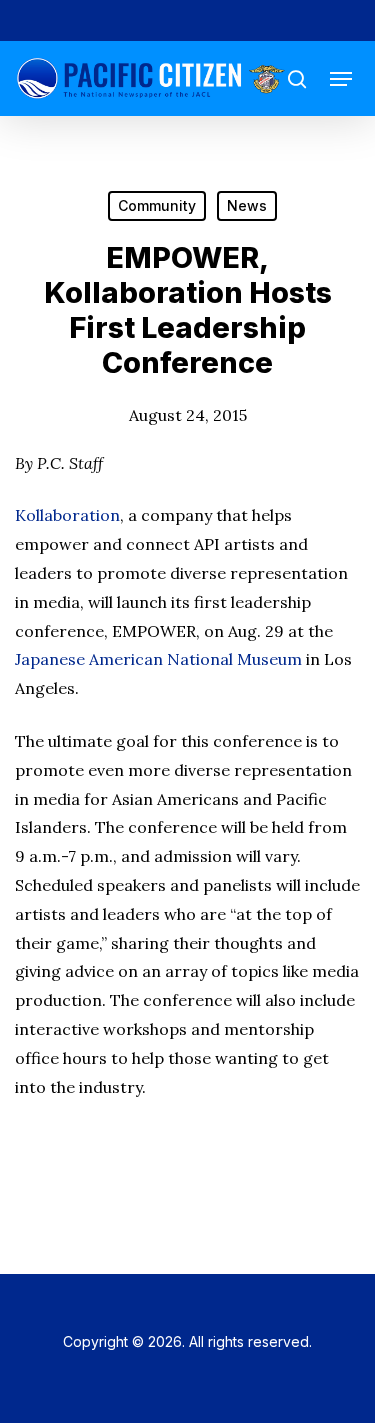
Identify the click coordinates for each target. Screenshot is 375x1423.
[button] (341, 79)
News (247, 205)
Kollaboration (67, 515)
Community (157, 205)
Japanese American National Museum (158, 659)
